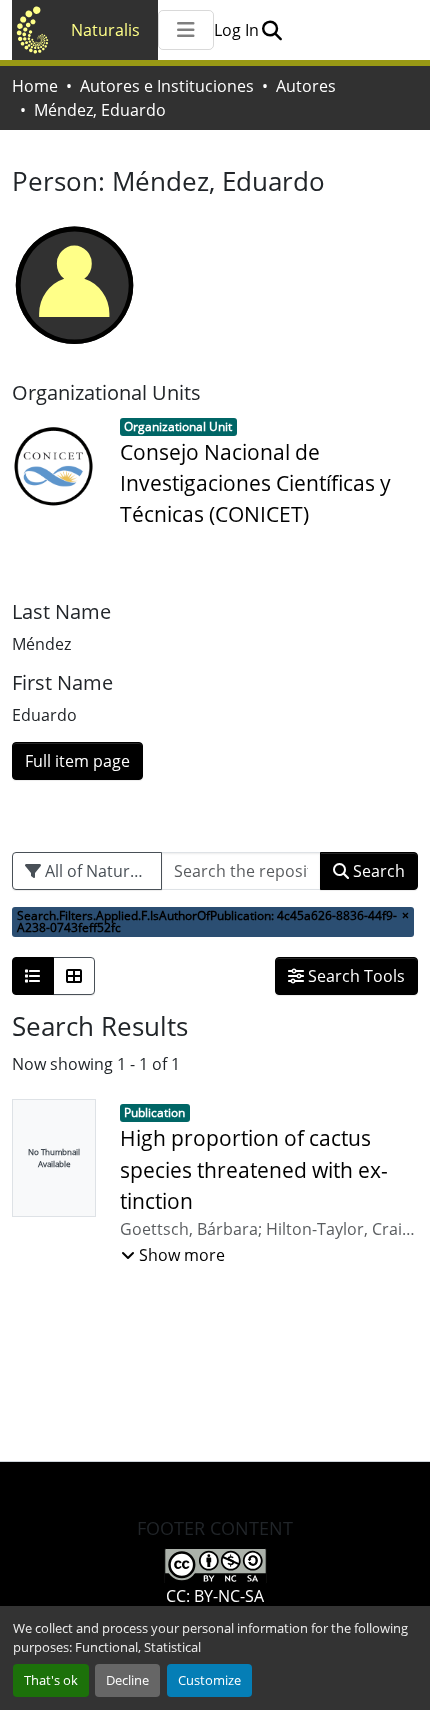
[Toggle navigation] (186, 30)
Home (35, 86)
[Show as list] (33, 976)
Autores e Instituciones (167, 86)
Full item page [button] (77, 761)
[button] (271, 30)
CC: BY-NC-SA (215, 1596)
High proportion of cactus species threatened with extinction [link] (254, 1169)
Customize (209, 1680)
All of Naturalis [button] (98, 871)
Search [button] (377, 871)
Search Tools (354, 976)
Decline (127, 1680)
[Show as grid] (74, 976)
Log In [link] (236, 30)
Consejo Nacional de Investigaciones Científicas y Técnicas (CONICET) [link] (255, 483)
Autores (306, 86)
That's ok (51, 1680)
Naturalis (105, 30)
